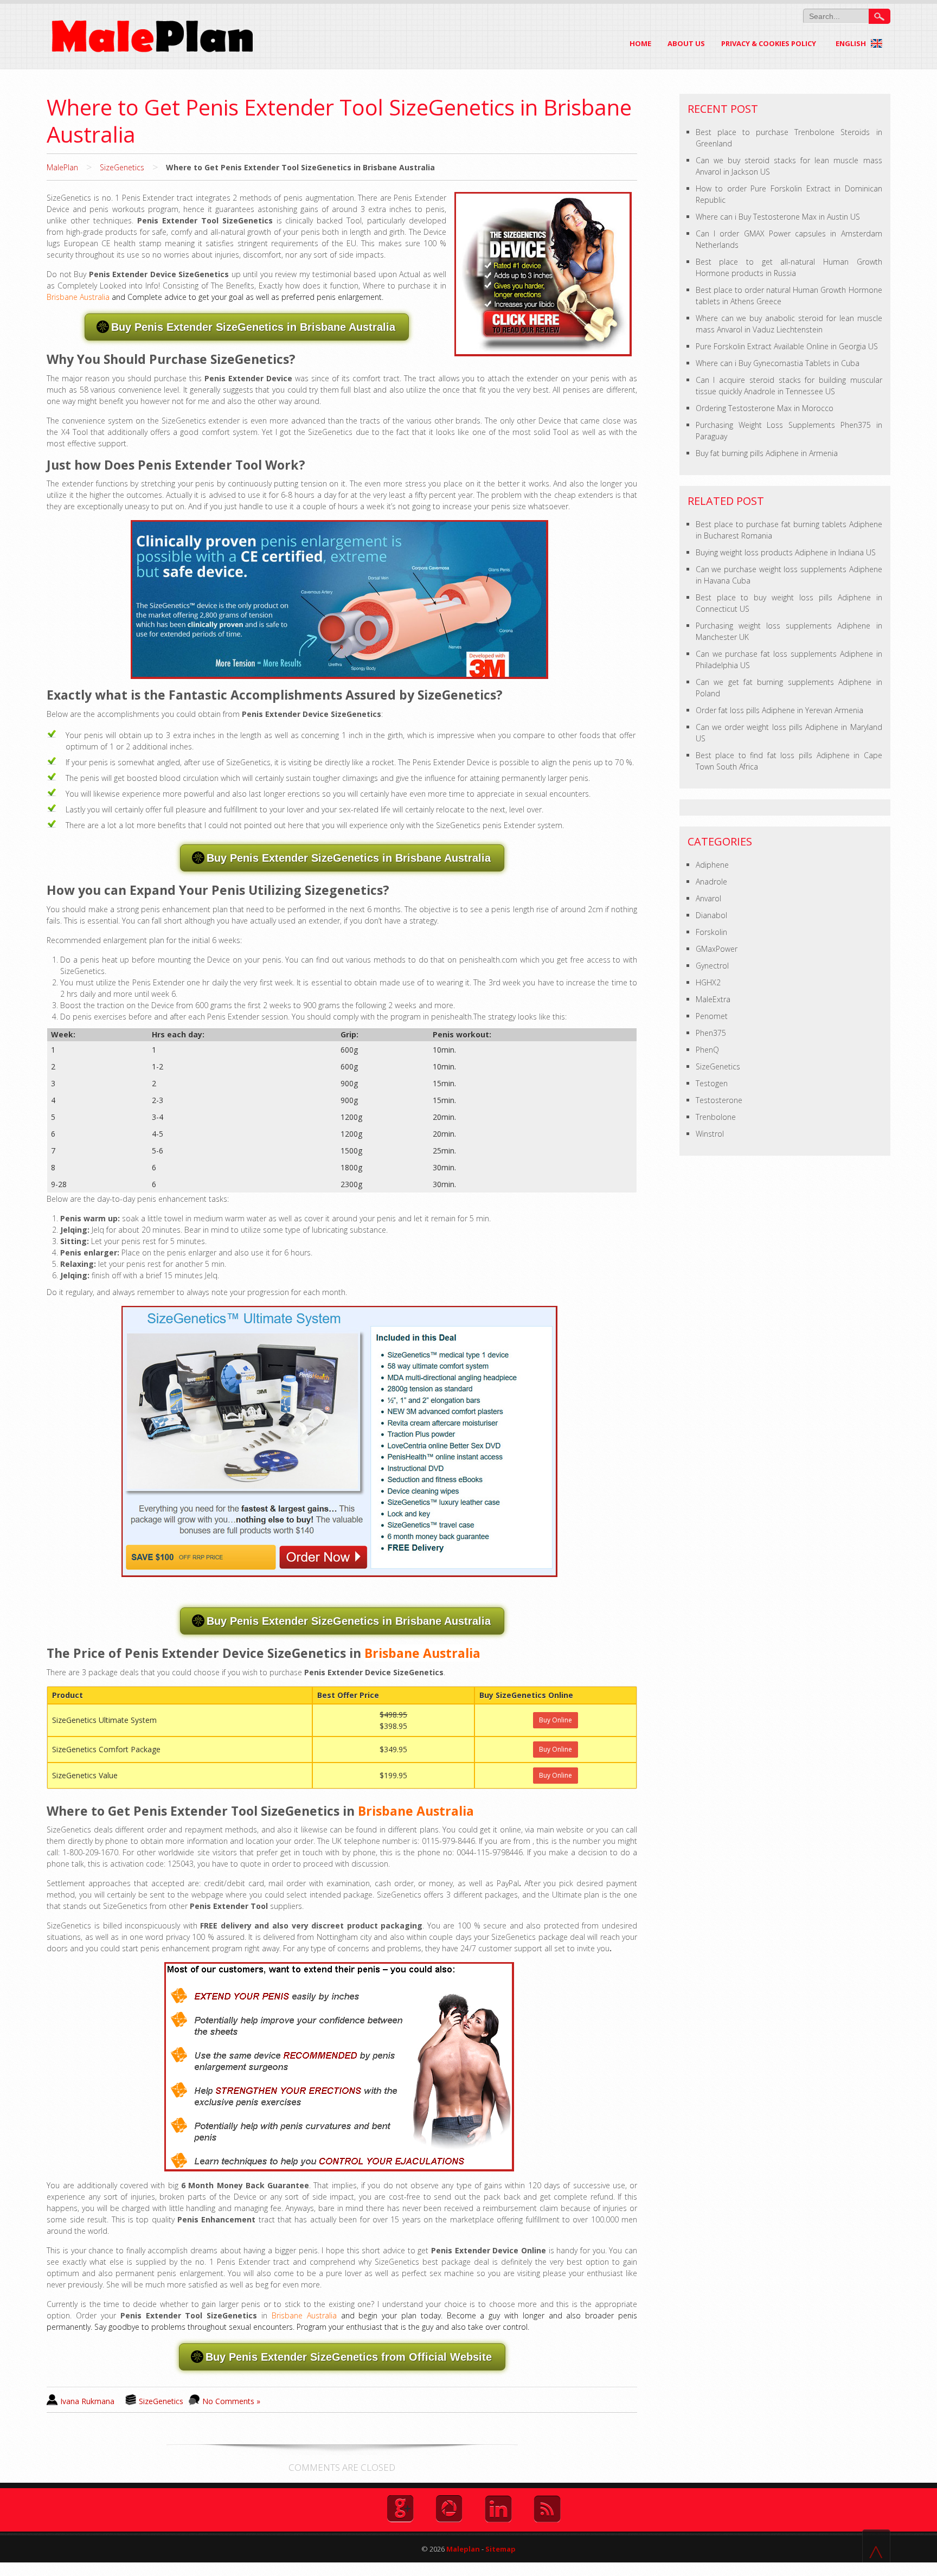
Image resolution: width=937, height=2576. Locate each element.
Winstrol (710, 1134)
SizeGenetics (122, 167)
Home (640, 43)
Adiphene (712, 865)
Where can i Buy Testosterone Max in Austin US (778, 217)
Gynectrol (712, 966)
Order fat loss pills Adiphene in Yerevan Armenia (779, 710)
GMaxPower (717, 949)
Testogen (712, 1083)
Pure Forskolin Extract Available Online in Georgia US (787, 346)
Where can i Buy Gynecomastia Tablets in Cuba (778, 363)
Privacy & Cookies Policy (769, 43)
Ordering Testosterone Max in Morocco (765, 408)
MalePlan (62, 167)
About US (686, 43)
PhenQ (707, 1050)
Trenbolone (716, 1117)
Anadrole (711, 882)
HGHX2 (708, 982)
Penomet (712, 1016)
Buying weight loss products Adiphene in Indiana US (786, 552)
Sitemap (500, 2549)
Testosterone (719, 1100)
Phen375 (711, 1033)
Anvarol (708, 898)
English (852, 43)
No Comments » (231, 2401)
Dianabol (711, 915)
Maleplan (462, 2549)
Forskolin (711, 932)
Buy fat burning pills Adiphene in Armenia (767, 453)
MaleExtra (713, 999)
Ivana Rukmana (87, 2401)
